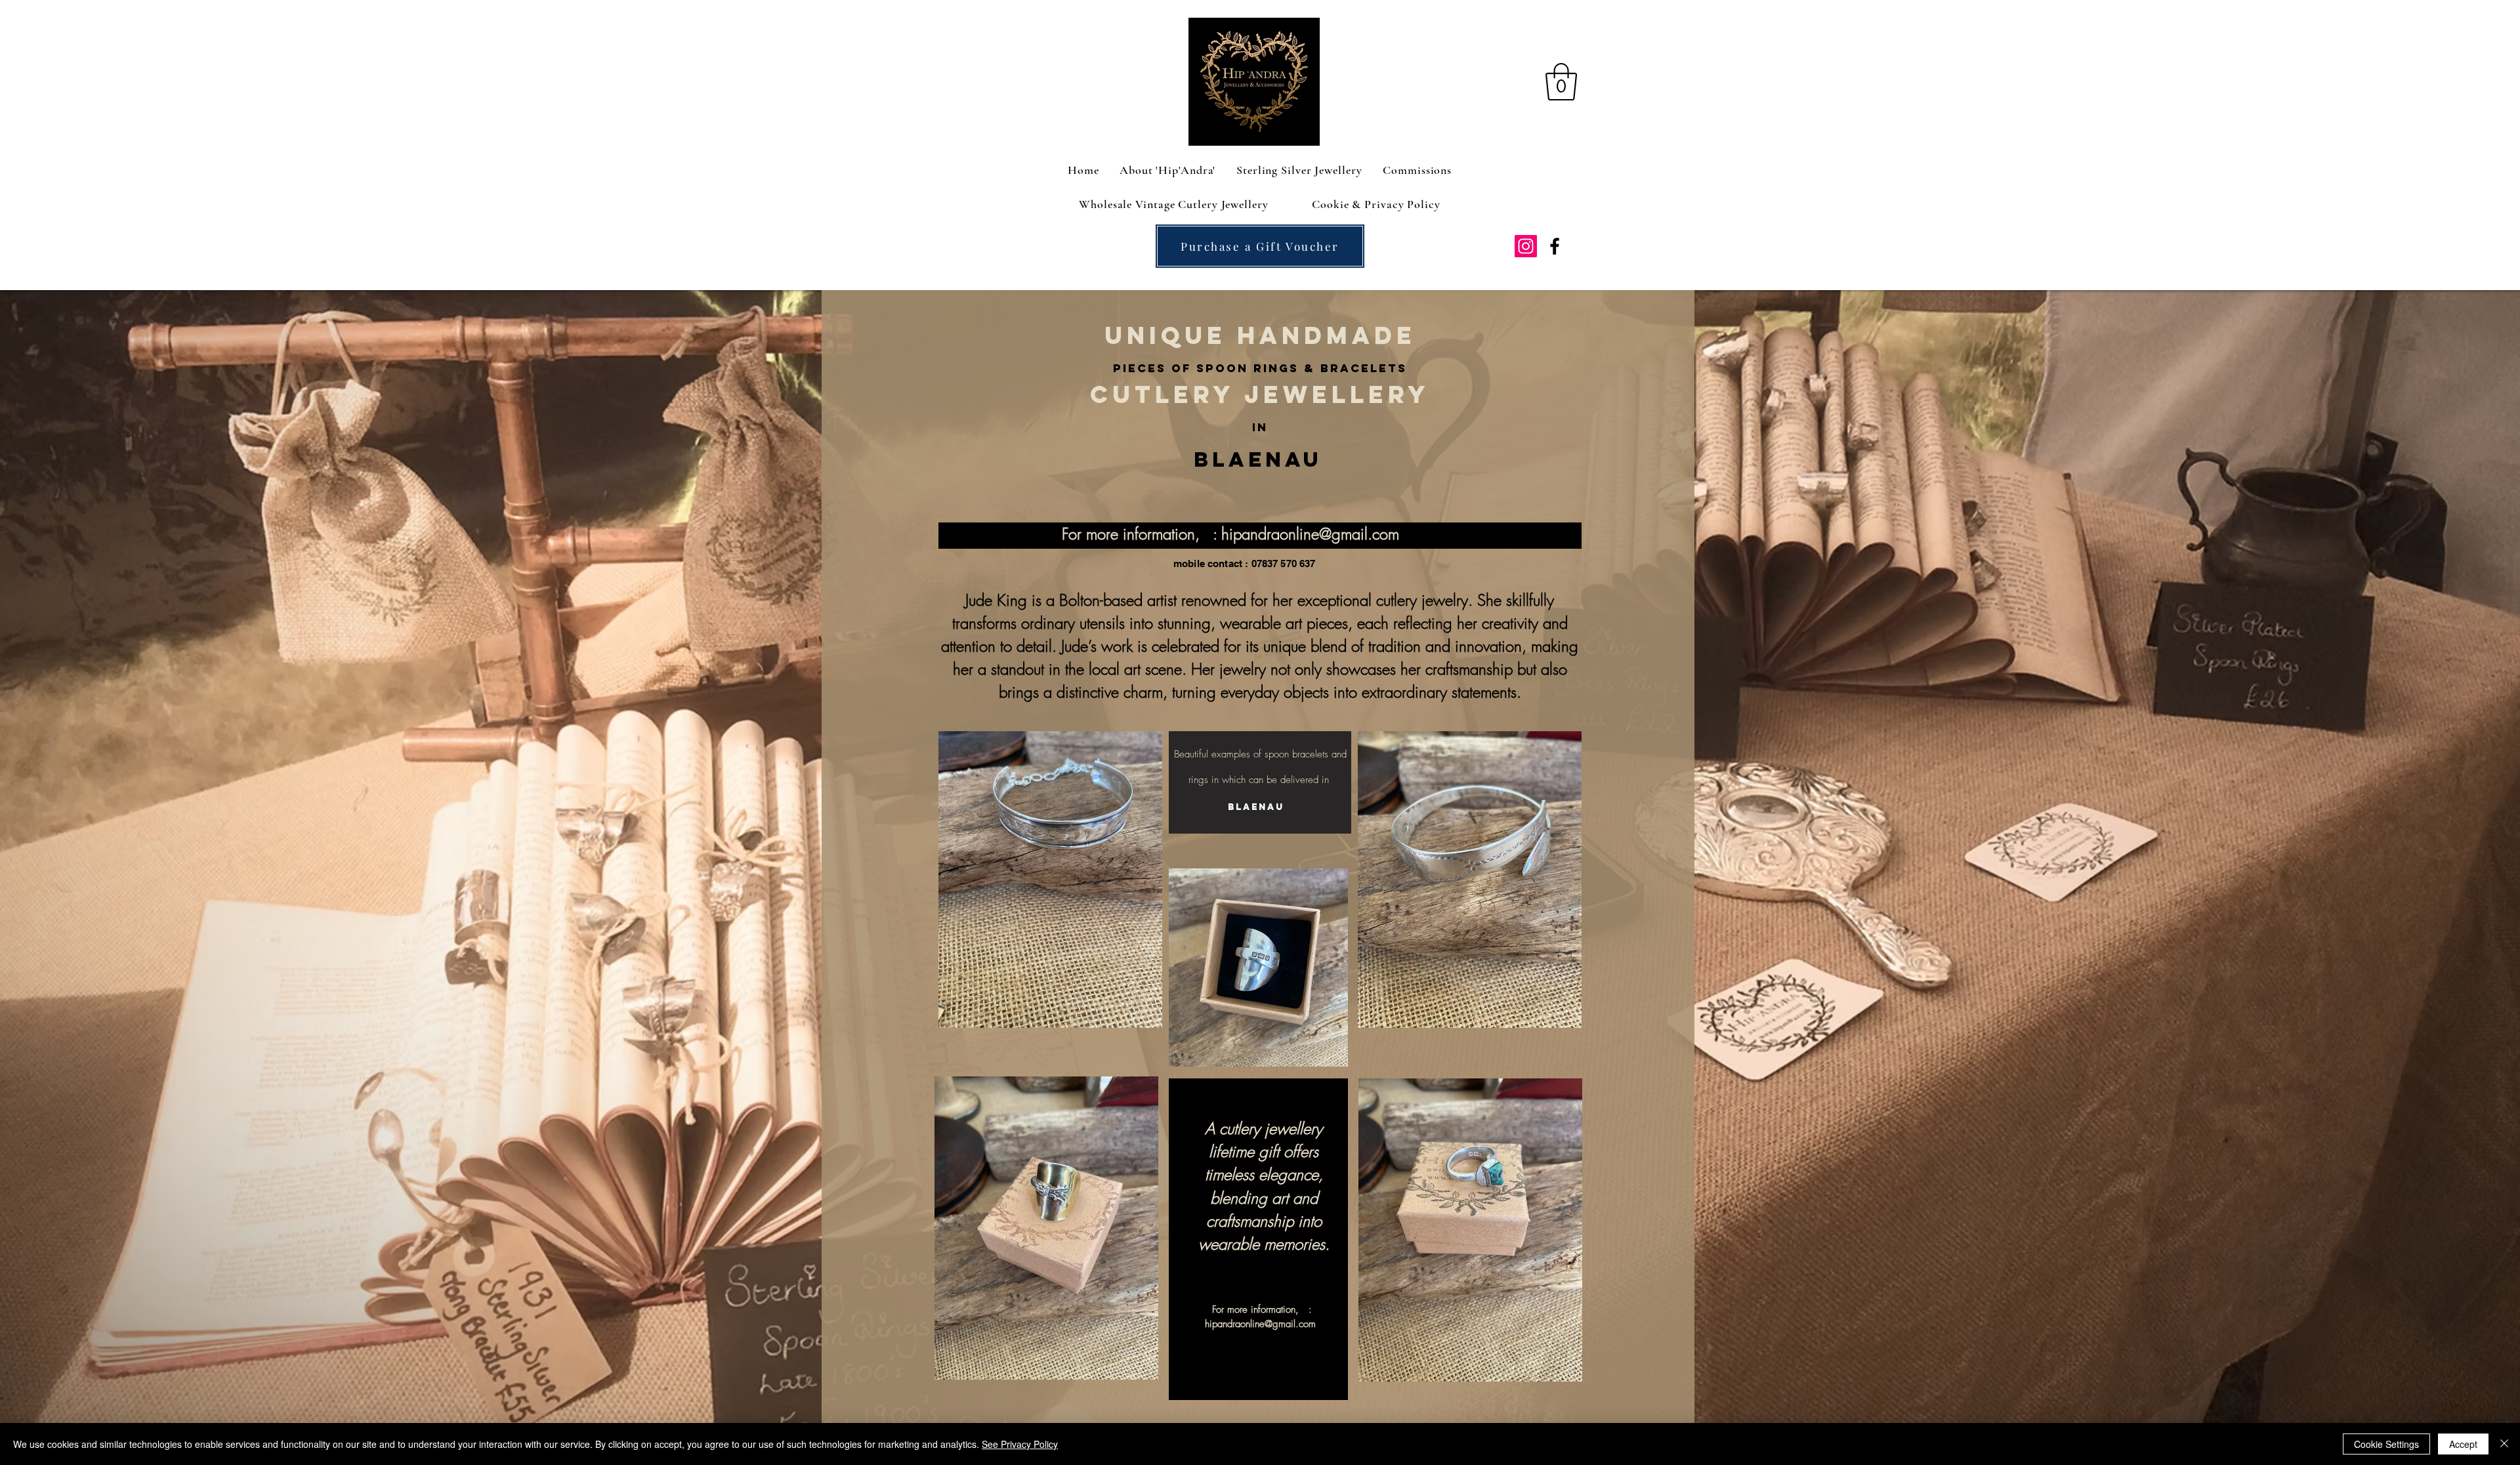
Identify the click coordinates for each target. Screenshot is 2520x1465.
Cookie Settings (2386, 1444)
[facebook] (1555, 246)
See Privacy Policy (1020, 1444)
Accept (2463, 1444)
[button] (1561, 82)
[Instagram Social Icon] (1526, 246)
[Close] (2504, 1444)
